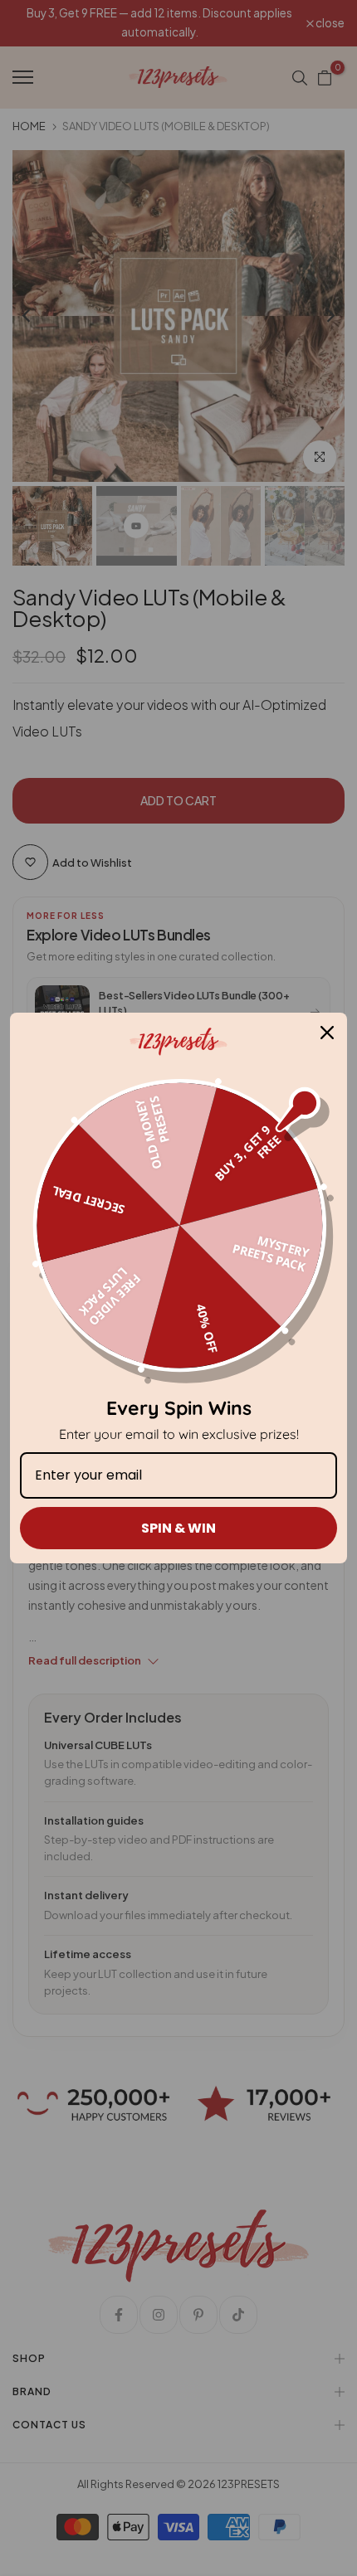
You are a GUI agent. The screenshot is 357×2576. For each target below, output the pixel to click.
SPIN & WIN (178, 1528)
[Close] (327, 1033)
